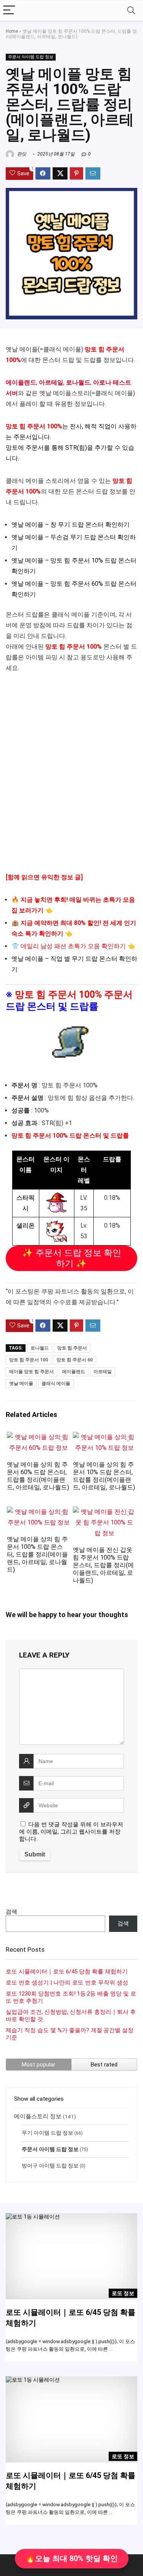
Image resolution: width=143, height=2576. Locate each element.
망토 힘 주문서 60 (75, 1360)
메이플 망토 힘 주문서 (31, 1372)
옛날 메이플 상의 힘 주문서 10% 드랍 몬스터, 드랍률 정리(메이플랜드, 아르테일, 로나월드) (104, 1476)
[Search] (131, 10)
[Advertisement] (71, 778)
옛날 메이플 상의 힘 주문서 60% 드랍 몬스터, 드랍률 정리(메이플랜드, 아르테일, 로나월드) (38, 1476)
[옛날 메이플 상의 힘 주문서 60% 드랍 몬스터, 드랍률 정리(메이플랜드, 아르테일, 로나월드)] (39, 1437)
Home (12, 31)
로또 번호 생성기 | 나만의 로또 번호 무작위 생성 (67, 1983)
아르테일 (51, 382)
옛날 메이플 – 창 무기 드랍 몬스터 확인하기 (71, 525)
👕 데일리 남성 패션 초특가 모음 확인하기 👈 (73, 946)
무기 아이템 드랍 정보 (47, 2133)
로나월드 (78, 382)
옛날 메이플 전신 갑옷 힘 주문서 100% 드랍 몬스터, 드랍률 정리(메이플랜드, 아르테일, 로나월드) (103, 1565)
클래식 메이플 (56, 1383)
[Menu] (9, 10)
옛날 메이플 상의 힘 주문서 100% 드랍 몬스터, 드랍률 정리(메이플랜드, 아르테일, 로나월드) (37, 1554)
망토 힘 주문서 (72, 1348)
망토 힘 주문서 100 (29, 1360)
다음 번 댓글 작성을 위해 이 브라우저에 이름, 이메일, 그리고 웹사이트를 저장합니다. (71, 1832)
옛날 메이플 (21, 1383)
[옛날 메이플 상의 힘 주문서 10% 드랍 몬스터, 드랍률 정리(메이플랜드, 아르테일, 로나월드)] (104, 1437)
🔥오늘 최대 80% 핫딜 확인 (72, 2558)
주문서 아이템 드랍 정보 (31, 57)
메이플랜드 (21, 382)
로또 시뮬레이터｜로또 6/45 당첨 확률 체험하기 (67, 1972)
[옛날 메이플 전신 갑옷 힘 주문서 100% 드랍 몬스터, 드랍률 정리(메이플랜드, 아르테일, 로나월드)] (104, 1512)
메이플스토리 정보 (38, 2116)
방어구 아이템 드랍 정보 (50, 2166)
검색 (11, 1912)
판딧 (21, 154)
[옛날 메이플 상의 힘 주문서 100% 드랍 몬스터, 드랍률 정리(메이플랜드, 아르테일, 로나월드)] (39, 1512)
